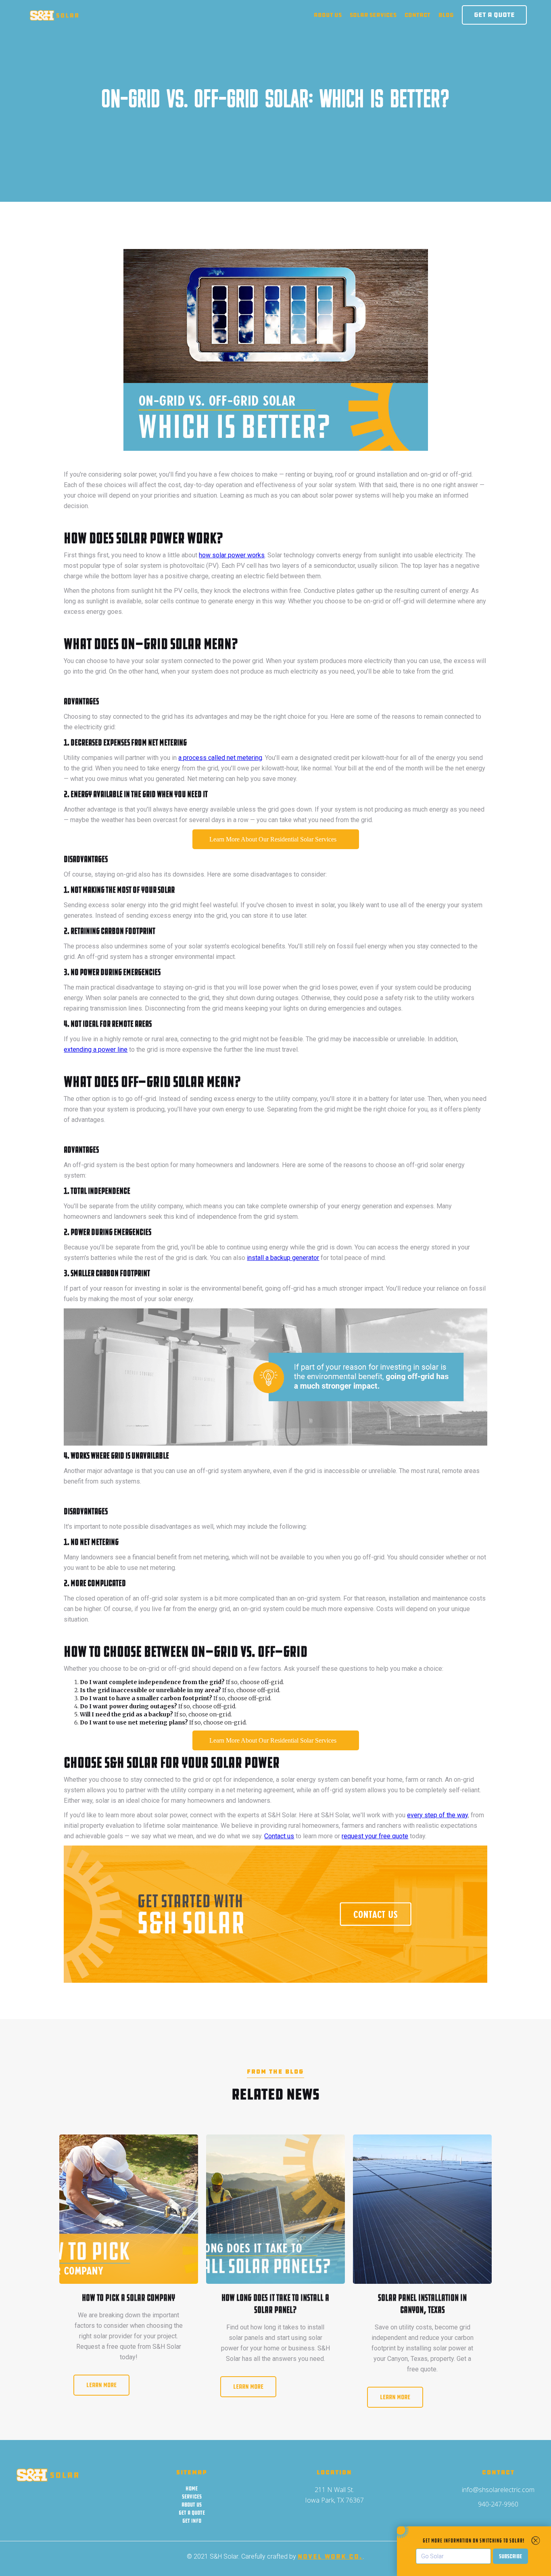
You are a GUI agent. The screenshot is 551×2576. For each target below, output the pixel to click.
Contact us (279, 1836)
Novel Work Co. (330, 2556)
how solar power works (232, 555)
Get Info (192, 2521)
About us (328, 15)
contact (417, 15)
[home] (54, 15)
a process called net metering (220, 758)
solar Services (373, 15)
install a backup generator (283, 1258)
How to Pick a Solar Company (128, 2298)
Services (192, 2496)
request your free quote (375, 1836)
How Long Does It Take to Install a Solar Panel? (275, 2304)
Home (192, 2488)
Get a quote (192, 2513)
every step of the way (437, 1815)
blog (446, 15)
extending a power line (96, 1049)
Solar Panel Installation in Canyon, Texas (422, 2304)
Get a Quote (494, 15)
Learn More (101, 2385)
